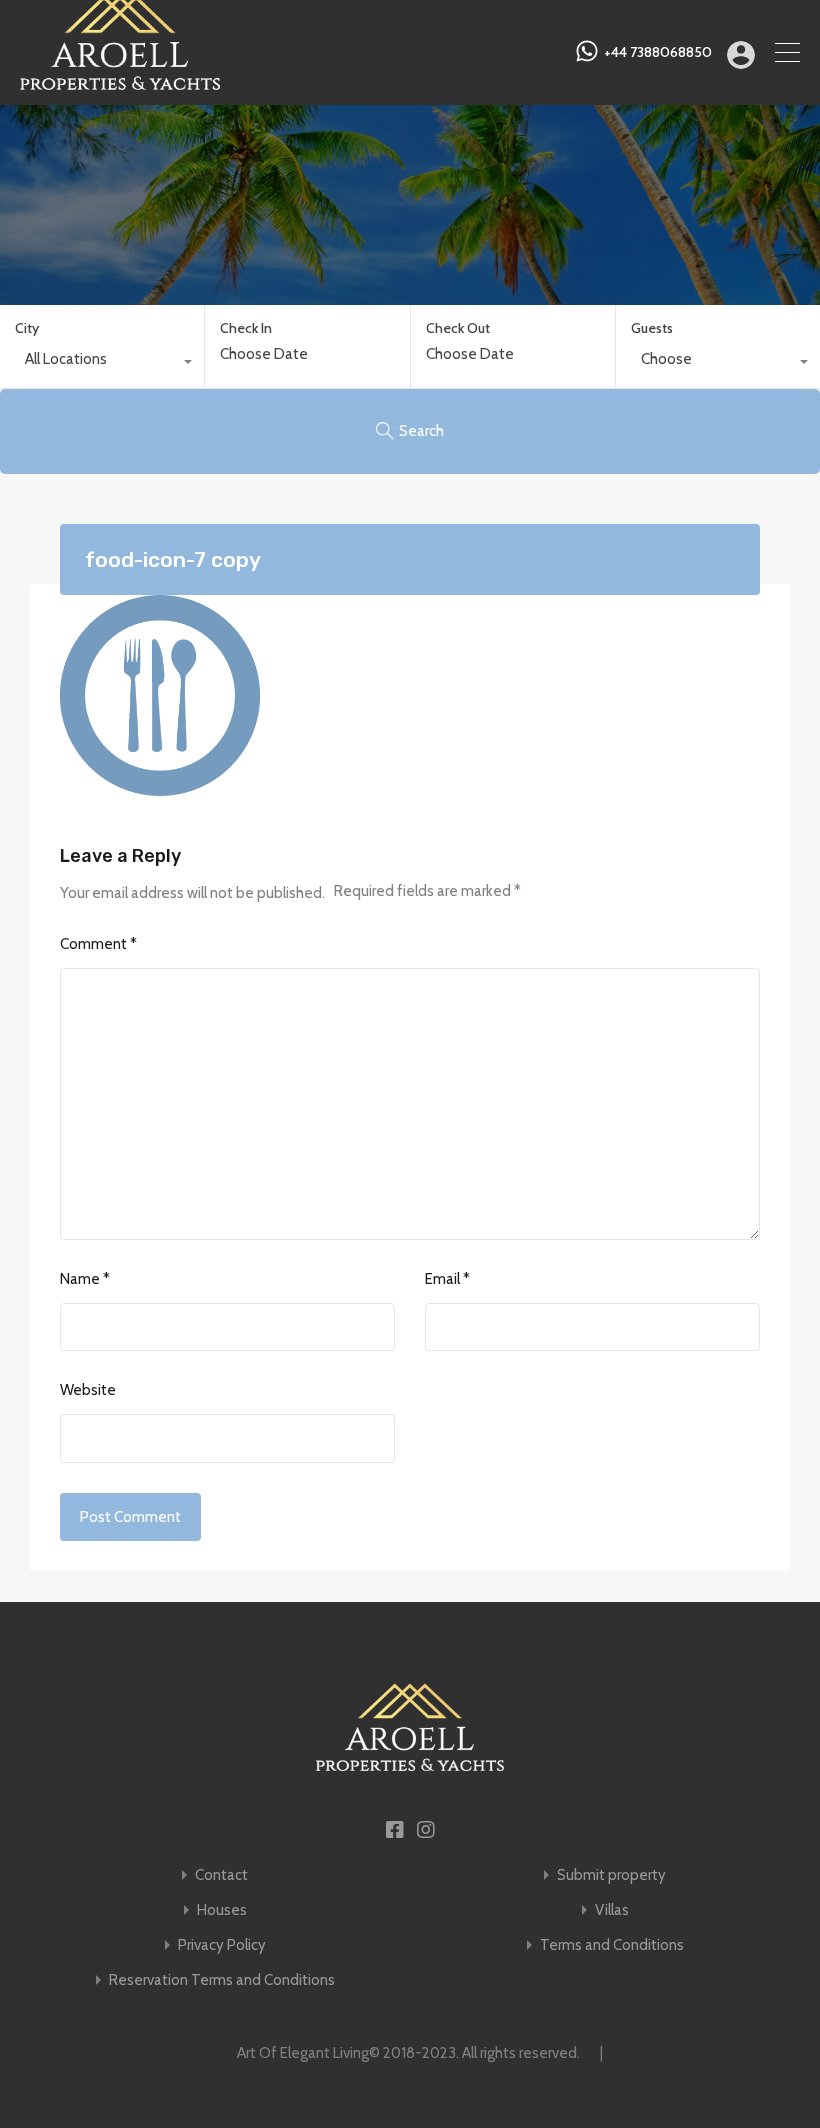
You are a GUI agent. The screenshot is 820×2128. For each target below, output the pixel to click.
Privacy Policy (222, 1945)
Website (88, 1390)
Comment (98, 944)
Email (447, 1279)
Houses (222, 1910)
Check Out (458, 328)
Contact (221, 1875)
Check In (246, 328)
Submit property (611, 1875)
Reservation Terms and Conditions (222, 1980)
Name (85, 1279)
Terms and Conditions (612, 1945)
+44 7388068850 (658, 52)
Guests (652, 328)
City (27, 328)
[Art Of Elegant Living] (120, 81)
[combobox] (102, 364)
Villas (612, 1910)
